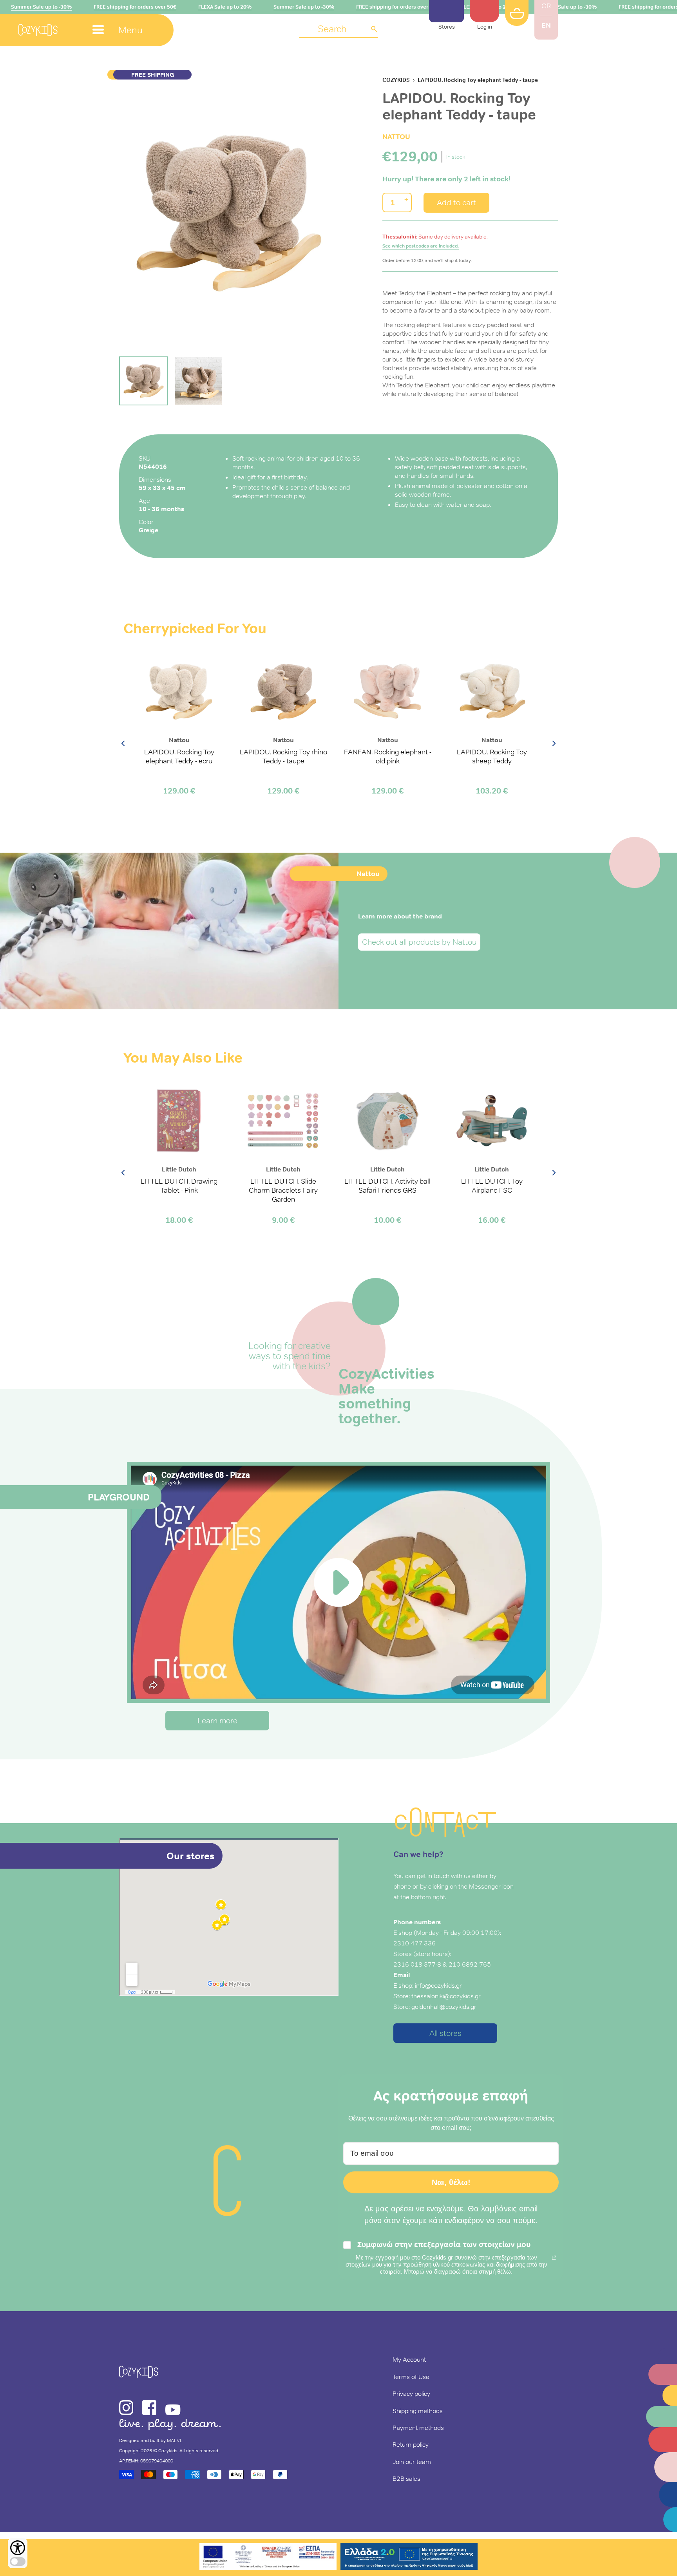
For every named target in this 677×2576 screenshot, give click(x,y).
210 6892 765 (470, 1964)
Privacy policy (411, 2393)
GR (546, 6)
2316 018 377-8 (417, 1964)
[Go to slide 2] (198, 381)
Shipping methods (418, 2411)
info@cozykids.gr (438, 1985)
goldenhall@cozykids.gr (444, 2007)
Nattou (396, 136)
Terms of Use (411, 2377)
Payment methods (418, 2428)
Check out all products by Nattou (419, 942)
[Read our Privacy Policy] (554, 2258)
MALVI (174, 2440)
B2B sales (406, 2478)
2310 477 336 (415, 1943)
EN (546, 25)
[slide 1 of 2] (229, 212)
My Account (409, 2359)
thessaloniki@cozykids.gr (446, 1996)
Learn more (217, 1721)
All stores (445, 2033)
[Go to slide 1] (144, 381)
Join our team (412, 2462)
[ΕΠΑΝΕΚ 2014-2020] (268, 2557)
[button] (338, 30)
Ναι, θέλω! (451, 2182)
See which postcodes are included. (421, 246)
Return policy (411, 2444)
